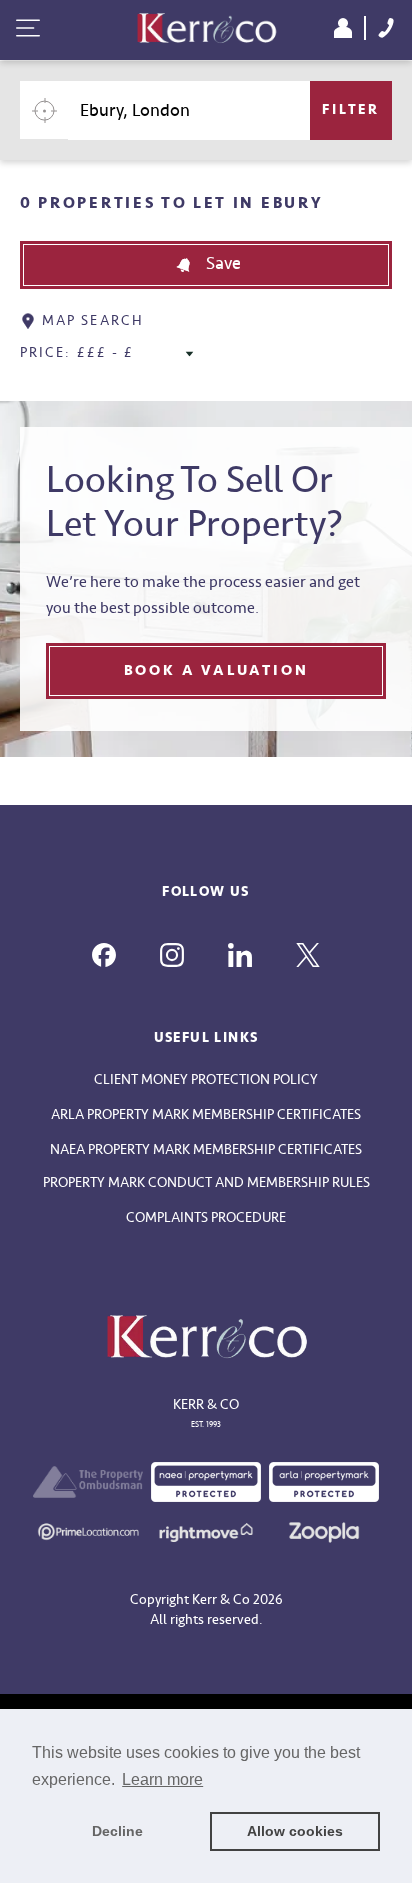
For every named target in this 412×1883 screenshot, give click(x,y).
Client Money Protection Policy (206, 1079)
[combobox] (189, 110)
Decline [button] (117, 1831)
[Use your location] (44, 110)
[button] (206, 265)
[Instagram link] (172, 955)
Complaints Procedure (206, 1217)
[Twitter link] (308, 955)
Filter (351, 109)
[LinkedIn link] (240, 955)
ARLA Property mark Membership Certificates (206, 1114)
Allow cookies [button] (295, 1831)
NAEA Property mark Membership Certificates (206, 1149)
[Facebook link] (104, 955)
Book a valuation (216, 670)
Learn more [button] (162, 1779)
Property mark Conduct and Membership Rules (206, 1182)
